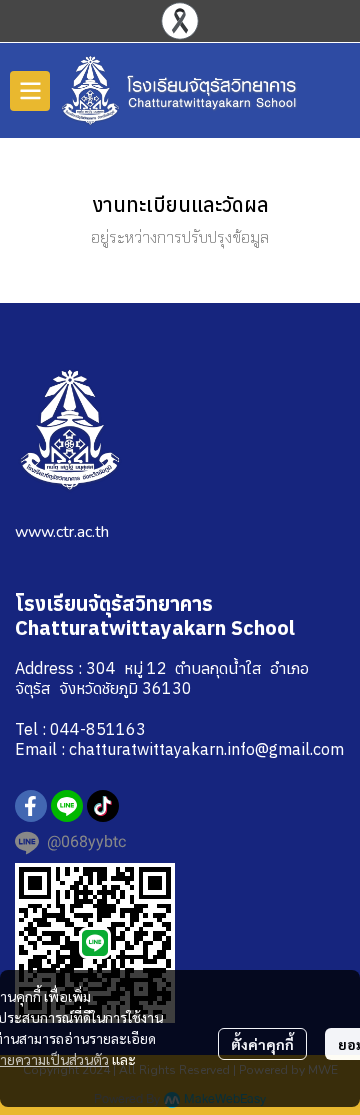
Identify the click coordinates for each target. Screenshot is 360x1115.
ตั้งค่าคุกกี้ (262, 1044)
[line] (67, 806)
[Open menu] (30, 91)
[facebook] (31, 806)
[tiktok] (103, 806)
